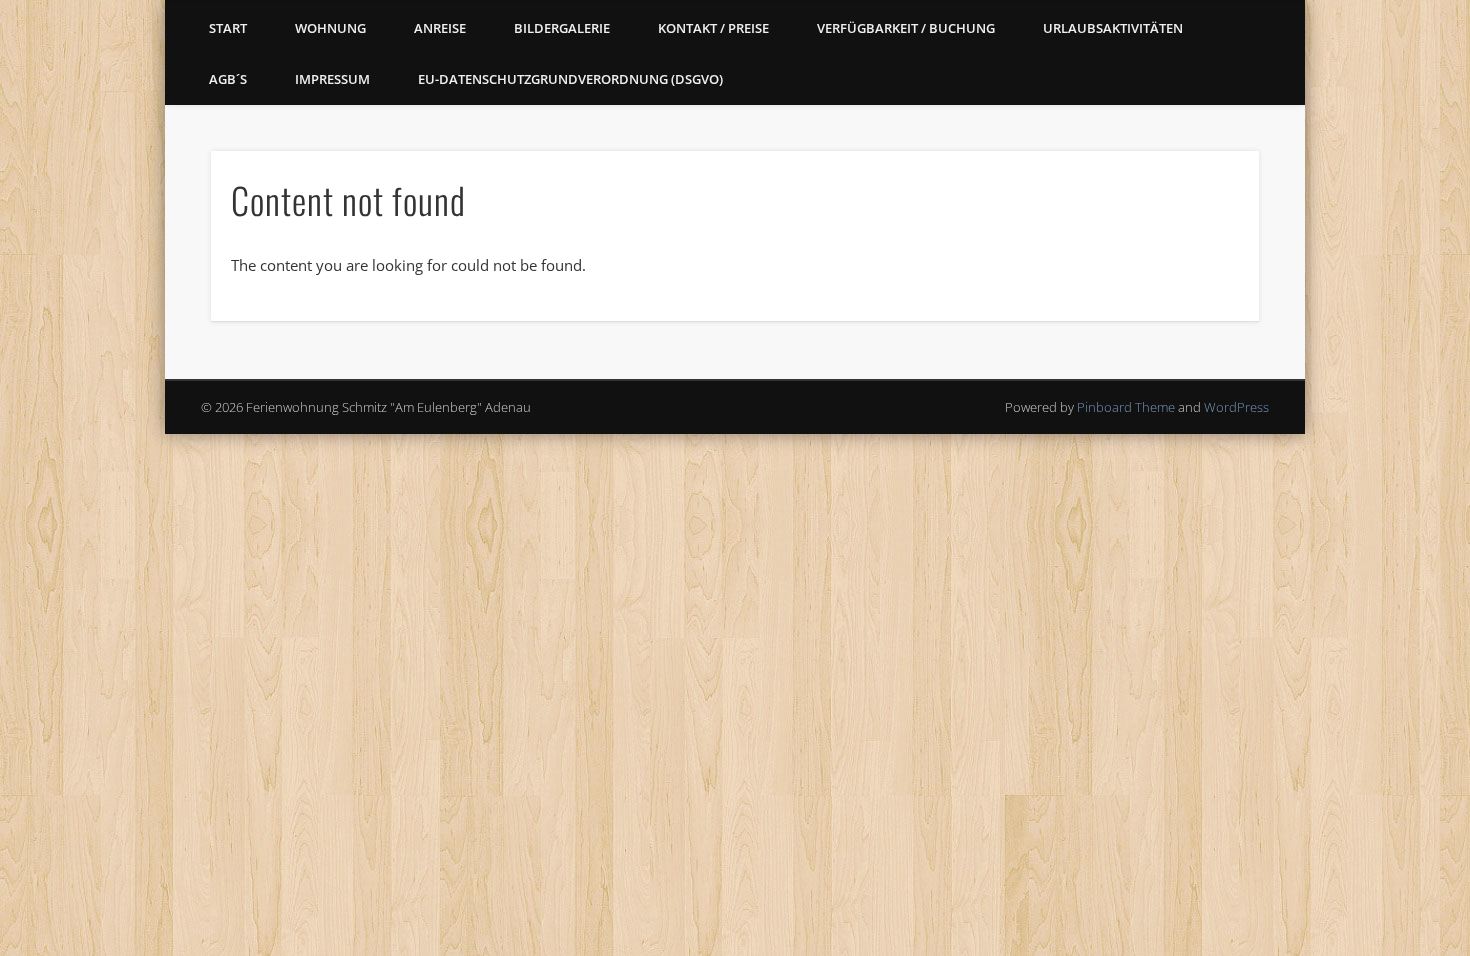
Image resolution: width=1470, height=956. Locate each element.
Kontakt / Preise (713, 28)
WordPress (1236, 407)
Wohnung (330, 28)
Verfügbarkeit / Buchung (906, 28)
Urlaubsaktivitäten (1113, 28)
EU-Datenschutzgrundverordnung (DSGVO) (570, 79)
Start (228, 28)
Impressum (332, 79)
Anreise (440, 28)
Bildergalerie (562, 28)
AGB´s (228, 79)
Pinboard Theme (1126, 407)
